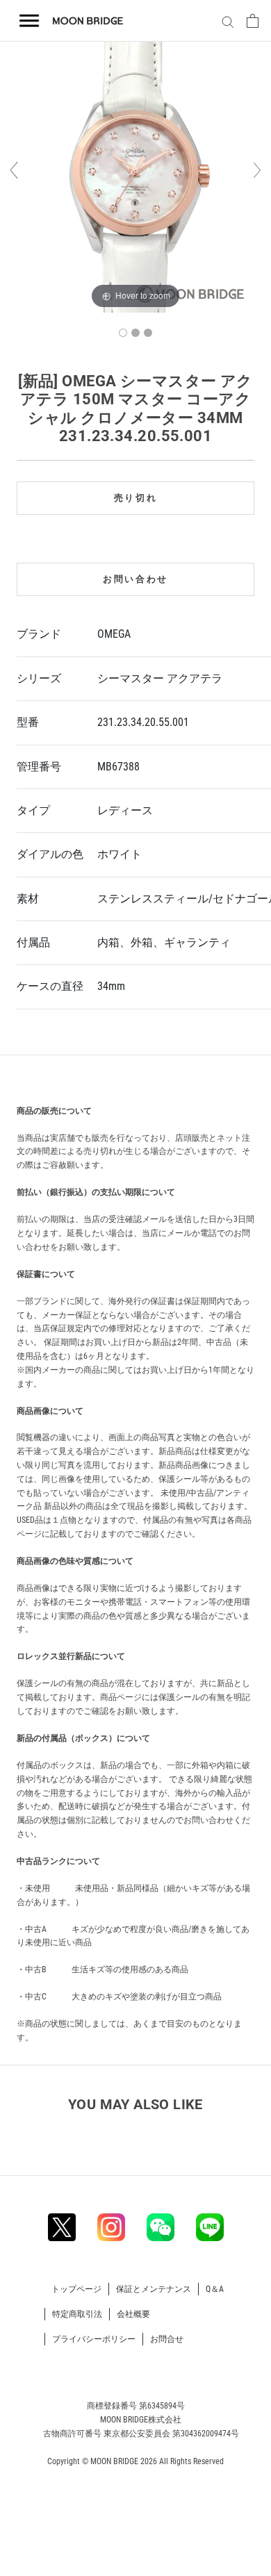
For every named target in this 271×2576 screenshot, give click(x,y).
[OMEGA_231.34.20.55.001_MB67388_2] (135, 333)
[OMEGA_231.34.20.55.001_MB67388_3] (148, 333)
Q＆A (215, 2289)
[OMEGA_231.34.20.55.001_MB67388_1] (123, 333)
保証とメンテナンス (154, 2289)
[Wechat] (161, 2227)
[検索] (226, 21)
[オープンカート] (253, 21)
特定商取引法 (77, 2314)
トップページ (76, 2289)
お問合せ (167, 2339)
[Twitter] (62, 2227)
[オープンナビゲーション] (30, 21)
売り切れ (135, 498)
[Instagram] (111, 2227)
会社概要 (133, 2314)
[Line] (210, 2227)
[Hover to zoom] (135, 176)
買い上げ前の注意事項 (70, 1078)
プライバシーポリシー (94, 2339)
